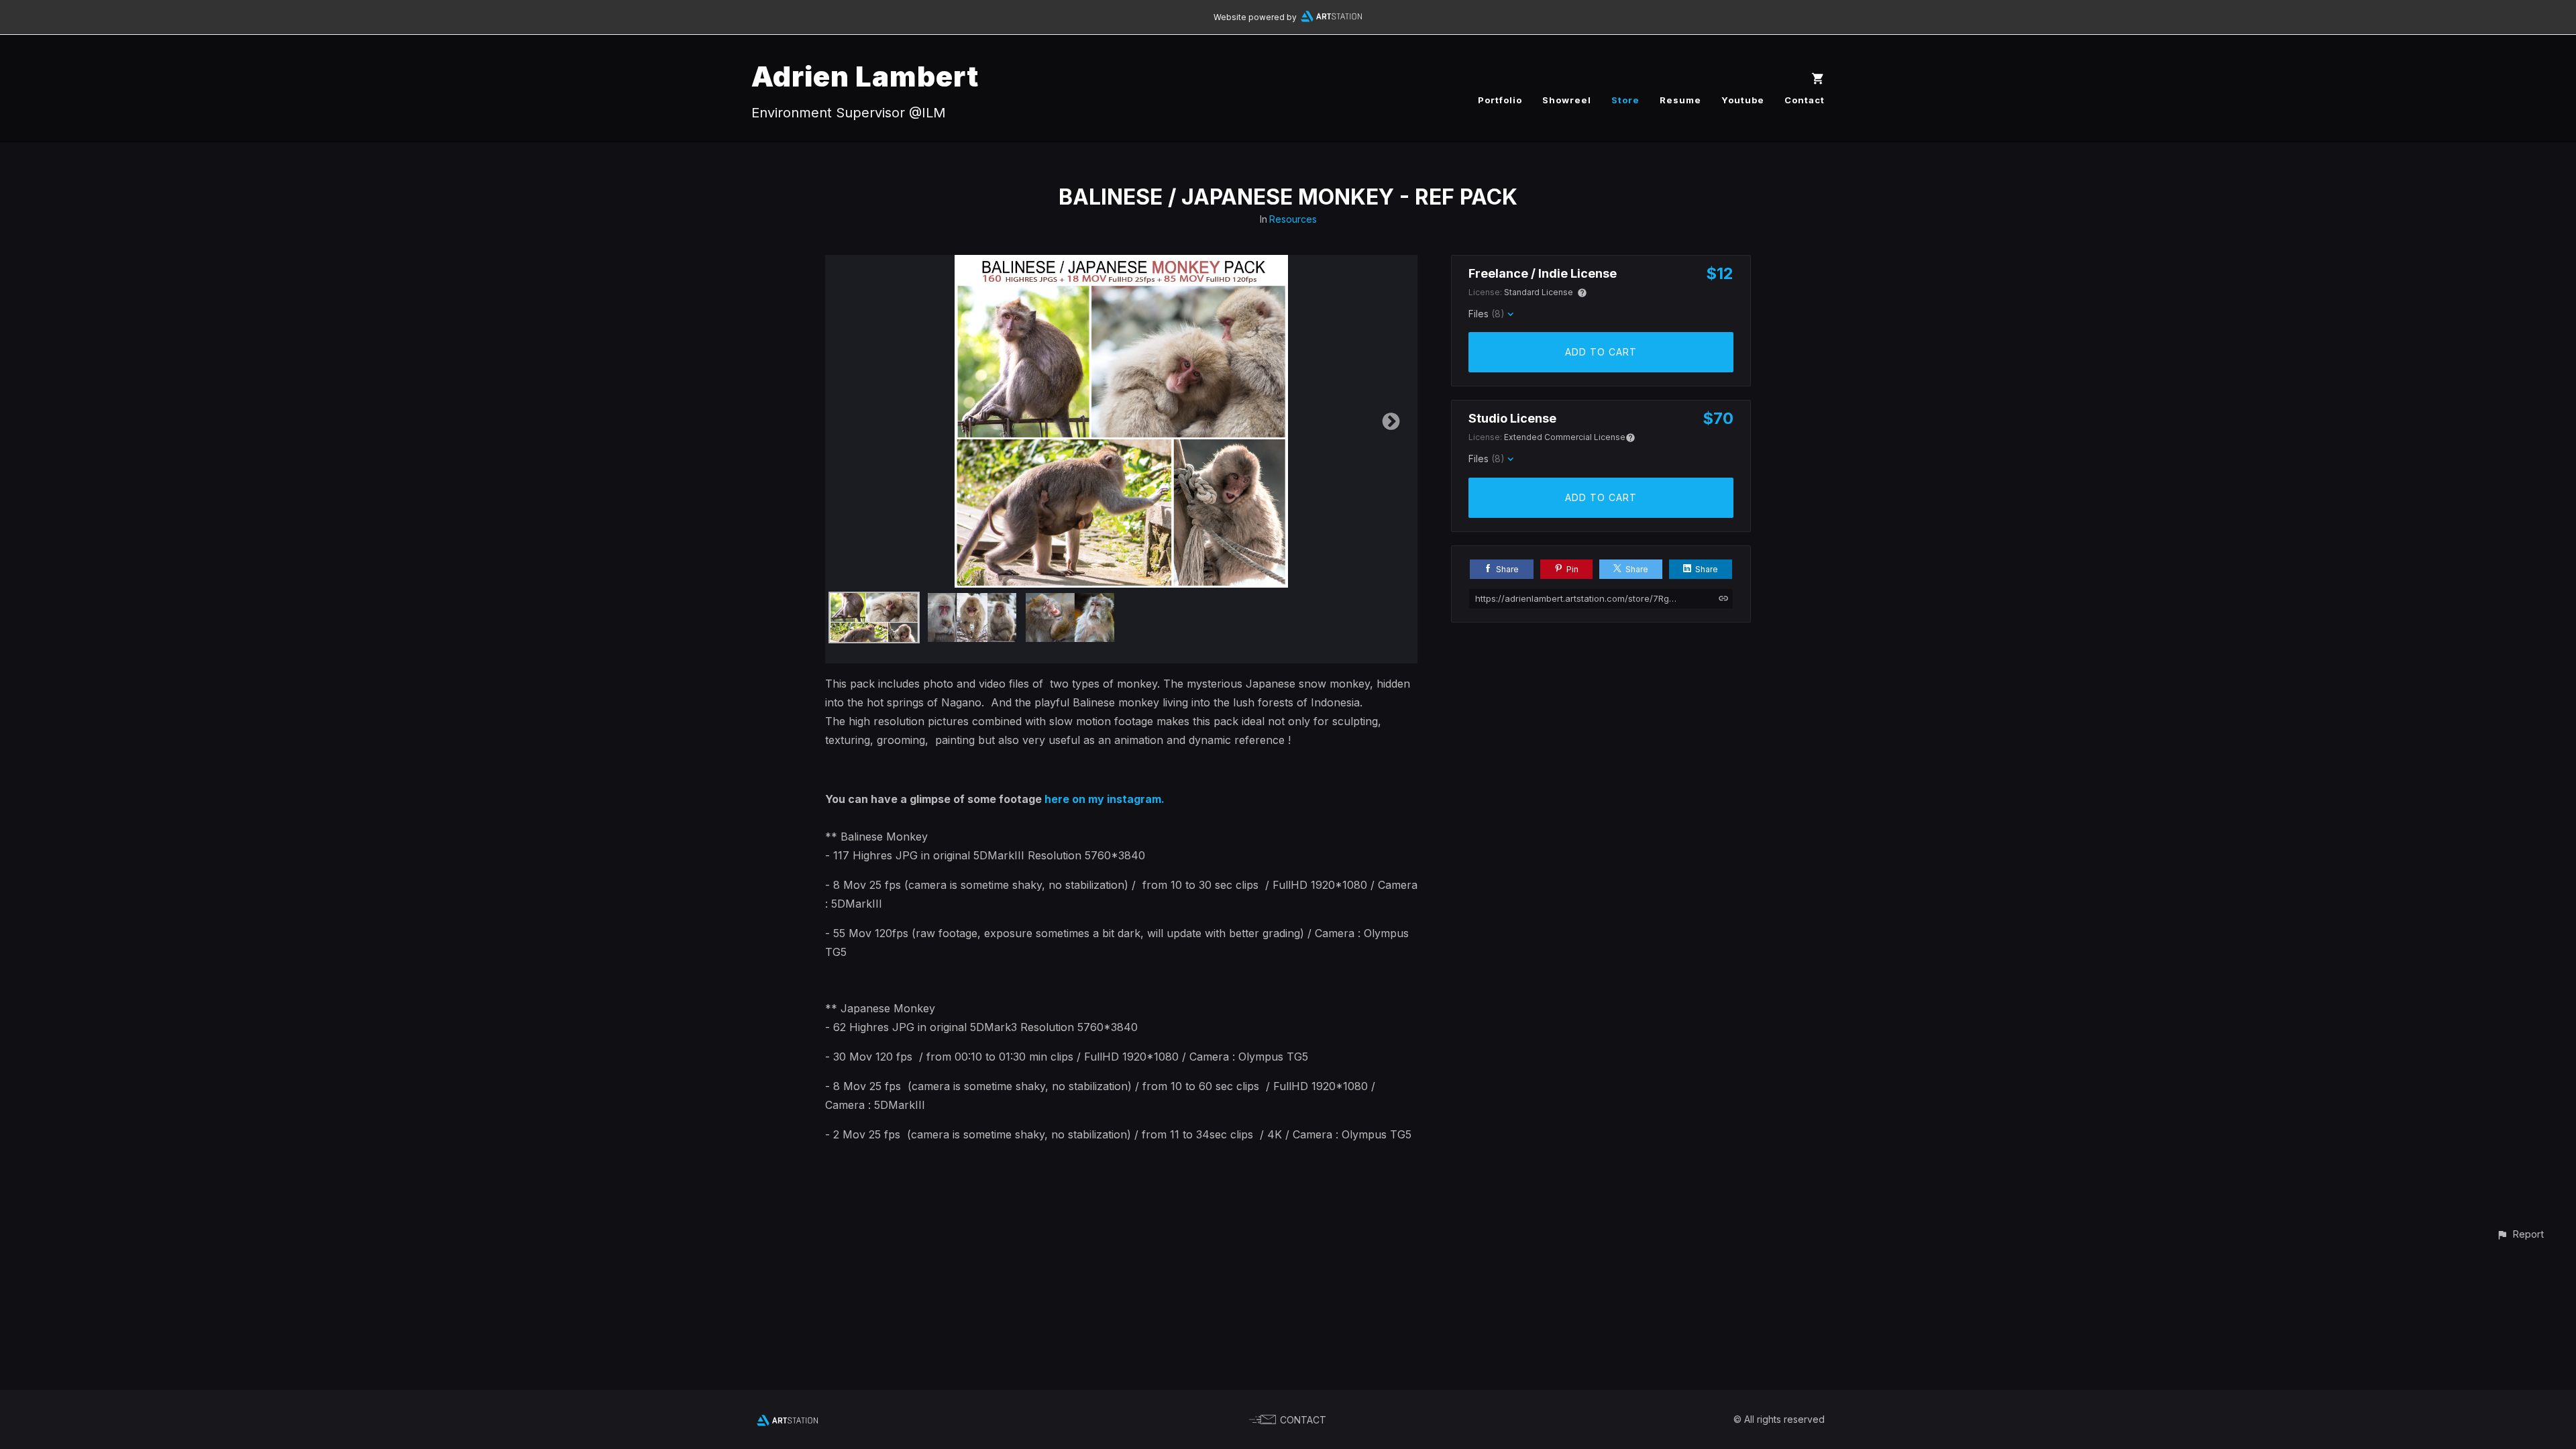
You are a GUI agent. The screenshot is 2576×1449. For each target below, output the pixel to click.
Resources (1293, 219)
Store (1625, 100)
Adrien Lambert (865, 76)
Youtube (1743, 100)
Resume (1680, 100)
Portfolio (1500, 100)
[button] (2520, 1234)
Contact (1805, 100)
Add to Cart (1601, 352)
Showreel (1567, 100)
